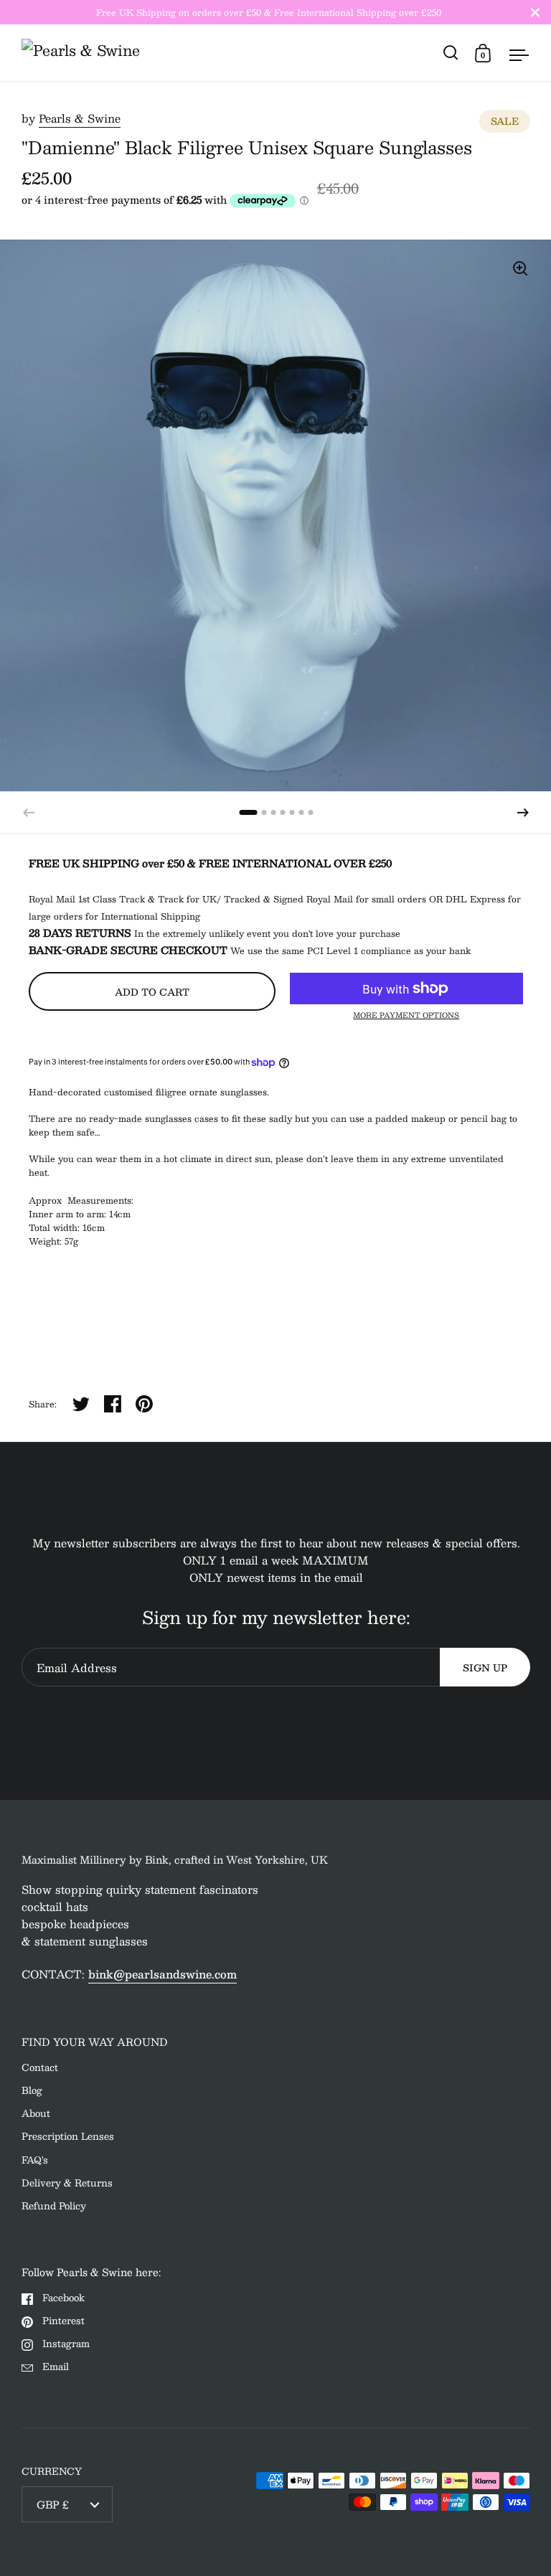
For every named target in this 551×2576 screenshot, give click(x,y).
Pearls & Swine (80, 118)
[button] (523, 813)
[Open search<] (451, 53)
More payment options (406, 1015)
